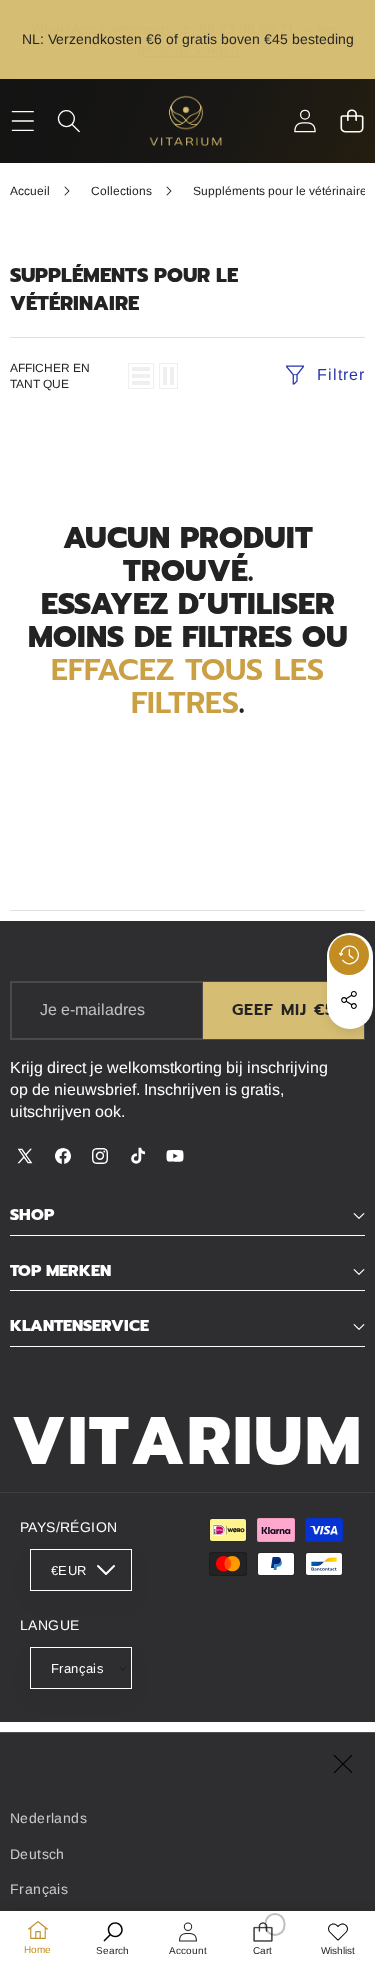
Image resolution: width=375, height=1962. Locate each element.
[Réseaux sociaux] (349, 1000)
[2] (168, 376)
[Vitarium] (187, 121)
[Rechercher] (69, 120)
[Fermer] (343, 1764)
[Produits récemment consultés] (349, 955)
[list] (141, 376)
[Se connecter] (304, 120)
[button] (351, 120)
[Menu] (22, 120)
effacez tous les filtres (187, 686)
